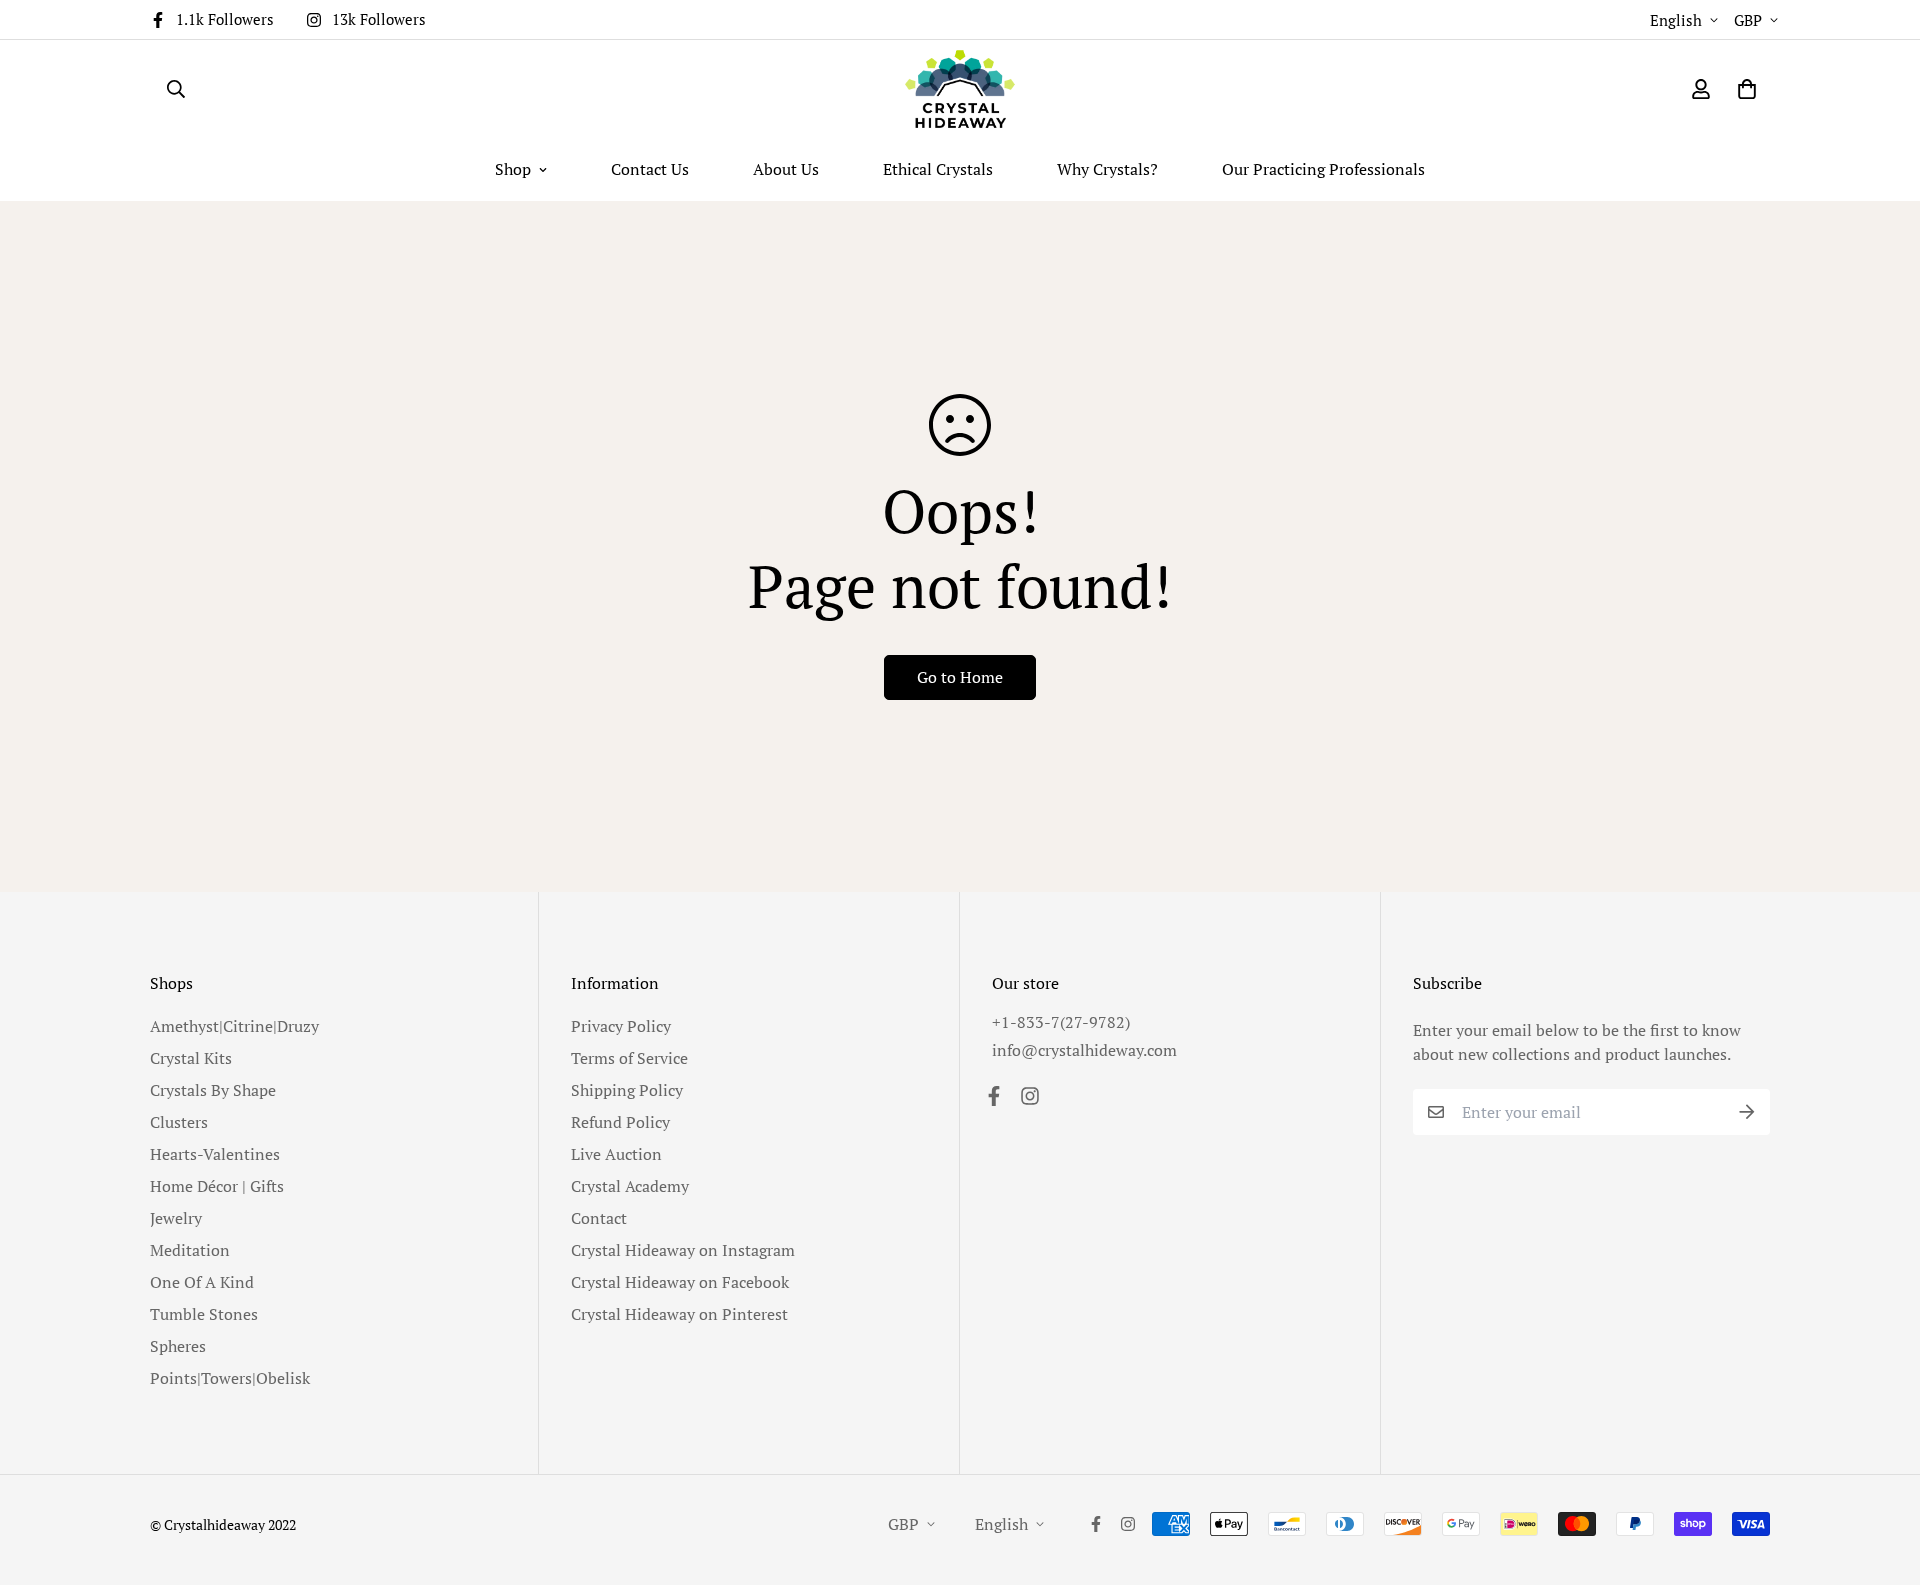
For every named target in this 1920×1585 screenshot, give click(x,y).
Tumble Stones (204, 1314)
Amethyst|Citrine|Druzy (234, 1026)
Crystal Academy (630, 1186)
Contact (599, 1218)
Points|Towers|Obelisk (230, 1378)
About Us (786, 169)
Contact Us (650, 169)
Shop (513, 169)
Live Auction (616, 1154)
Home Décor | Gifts (217, 1186)
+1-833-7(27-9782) (1061, 1022)
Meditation (190, 1250)
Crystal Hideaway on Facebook (680, 1282)
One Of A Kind (202, 1282)
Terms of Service (629, 1058)
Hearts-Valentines (215, 1154)
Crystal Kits (191, 1058)
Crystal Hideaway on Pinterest (679, 1314)
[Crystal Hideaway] (960, 89)
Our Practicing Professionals (1323, 169)
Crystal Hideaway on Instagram (683, 1250)
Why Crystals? (1107, 169)
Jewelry (176, 1218)
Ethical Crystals (938, 169)
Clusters (179, 1122)
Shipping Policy (627, 1090)
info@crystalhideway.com (1084, 1050)
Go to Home (960, 677)
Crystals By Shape (213, 1090)
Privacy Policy (621, 1026)
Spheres (178, 1346)
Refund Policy (620, 1122)
